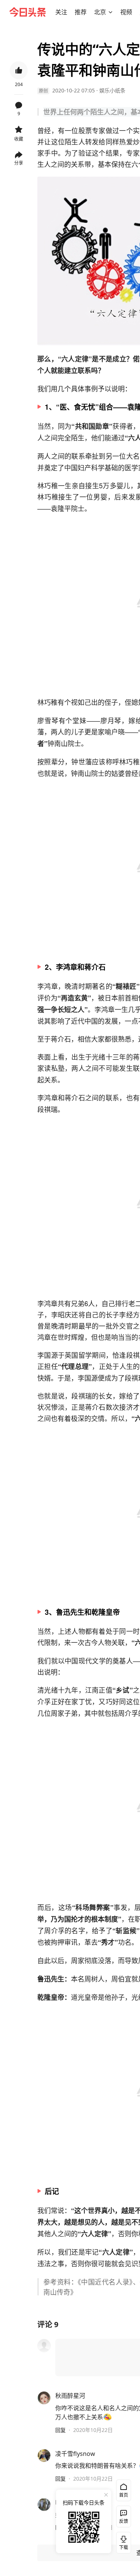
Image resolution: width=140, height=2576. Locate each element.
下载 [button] (122, 2541)
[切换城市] (111, 12)
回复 (60, 2430)
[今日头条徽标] (28, 12)
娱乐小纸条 (112, 90)
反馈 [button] (124, 2521)
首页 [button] (124, 2495)
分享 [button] (19, 163)
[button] (61, 12)
